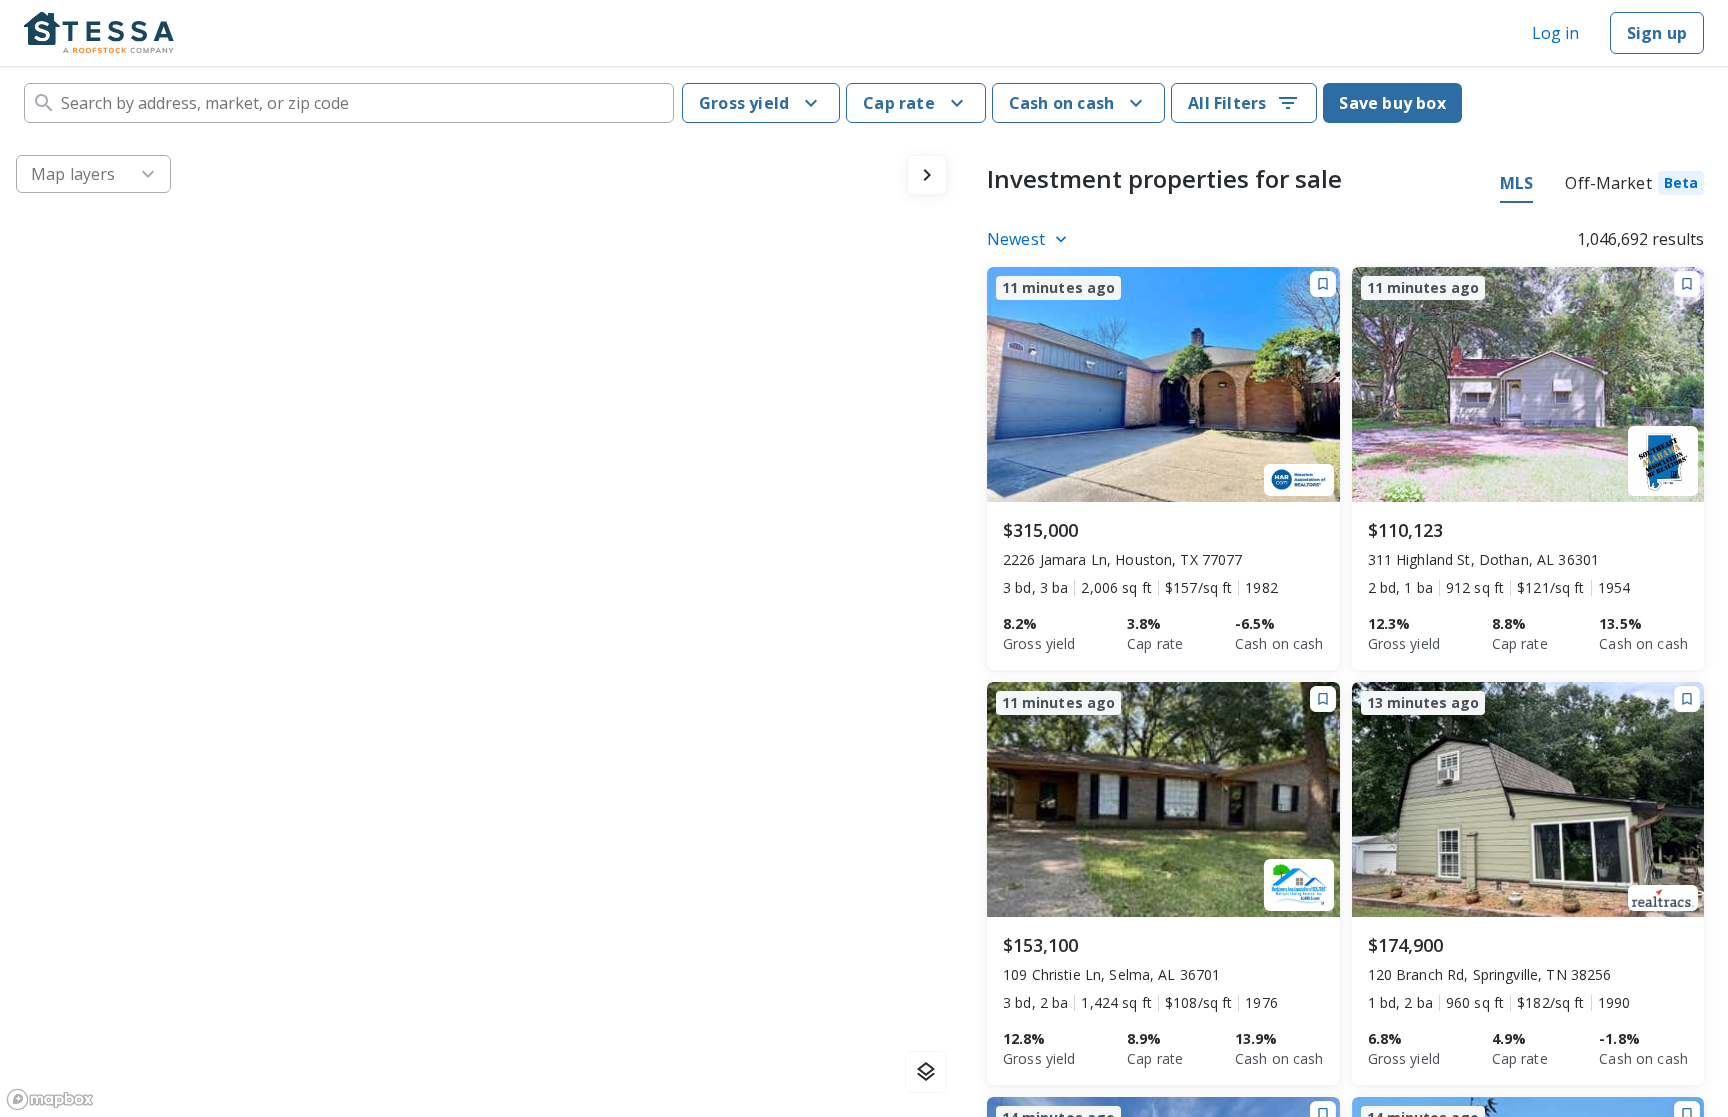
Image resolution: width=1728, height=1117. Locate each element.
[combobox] (349, 103)
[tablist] (1602, 186)
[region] (481, 628)
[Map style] (926, 1072)
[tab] (1634, 186)
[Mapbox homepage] (50, 1099)
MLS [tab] (1516, 183)
